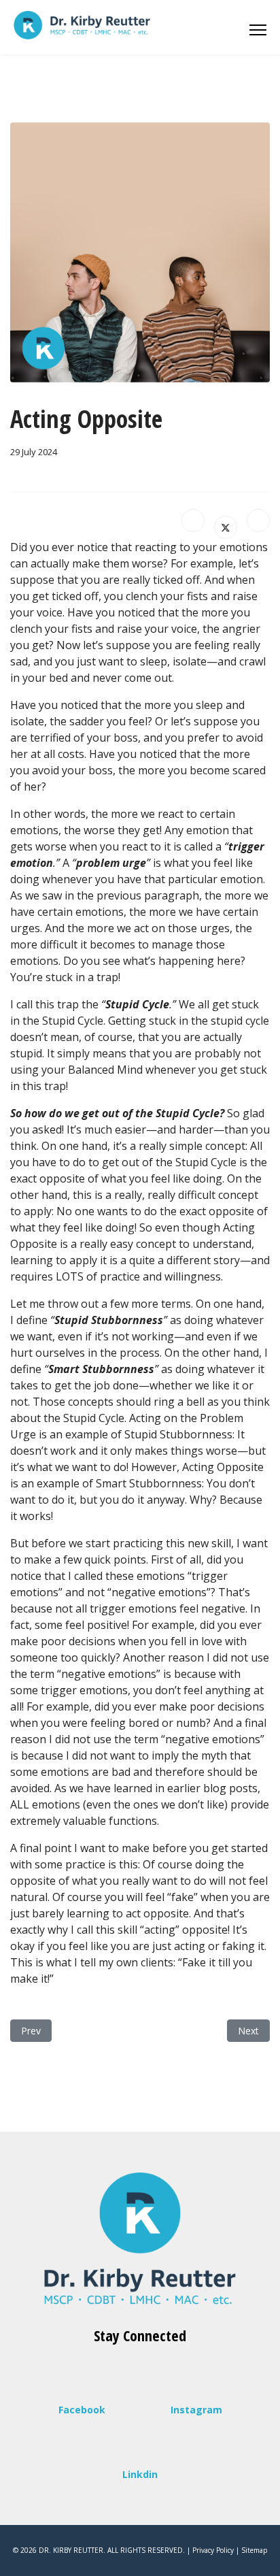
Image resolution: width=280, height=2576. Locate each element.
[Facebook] (193, 521)
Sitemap (254, 2550)
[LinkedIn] (258, 521)
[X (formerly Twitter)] (226, 527)
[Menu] (258, 27)
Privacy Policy (213, 2550)
